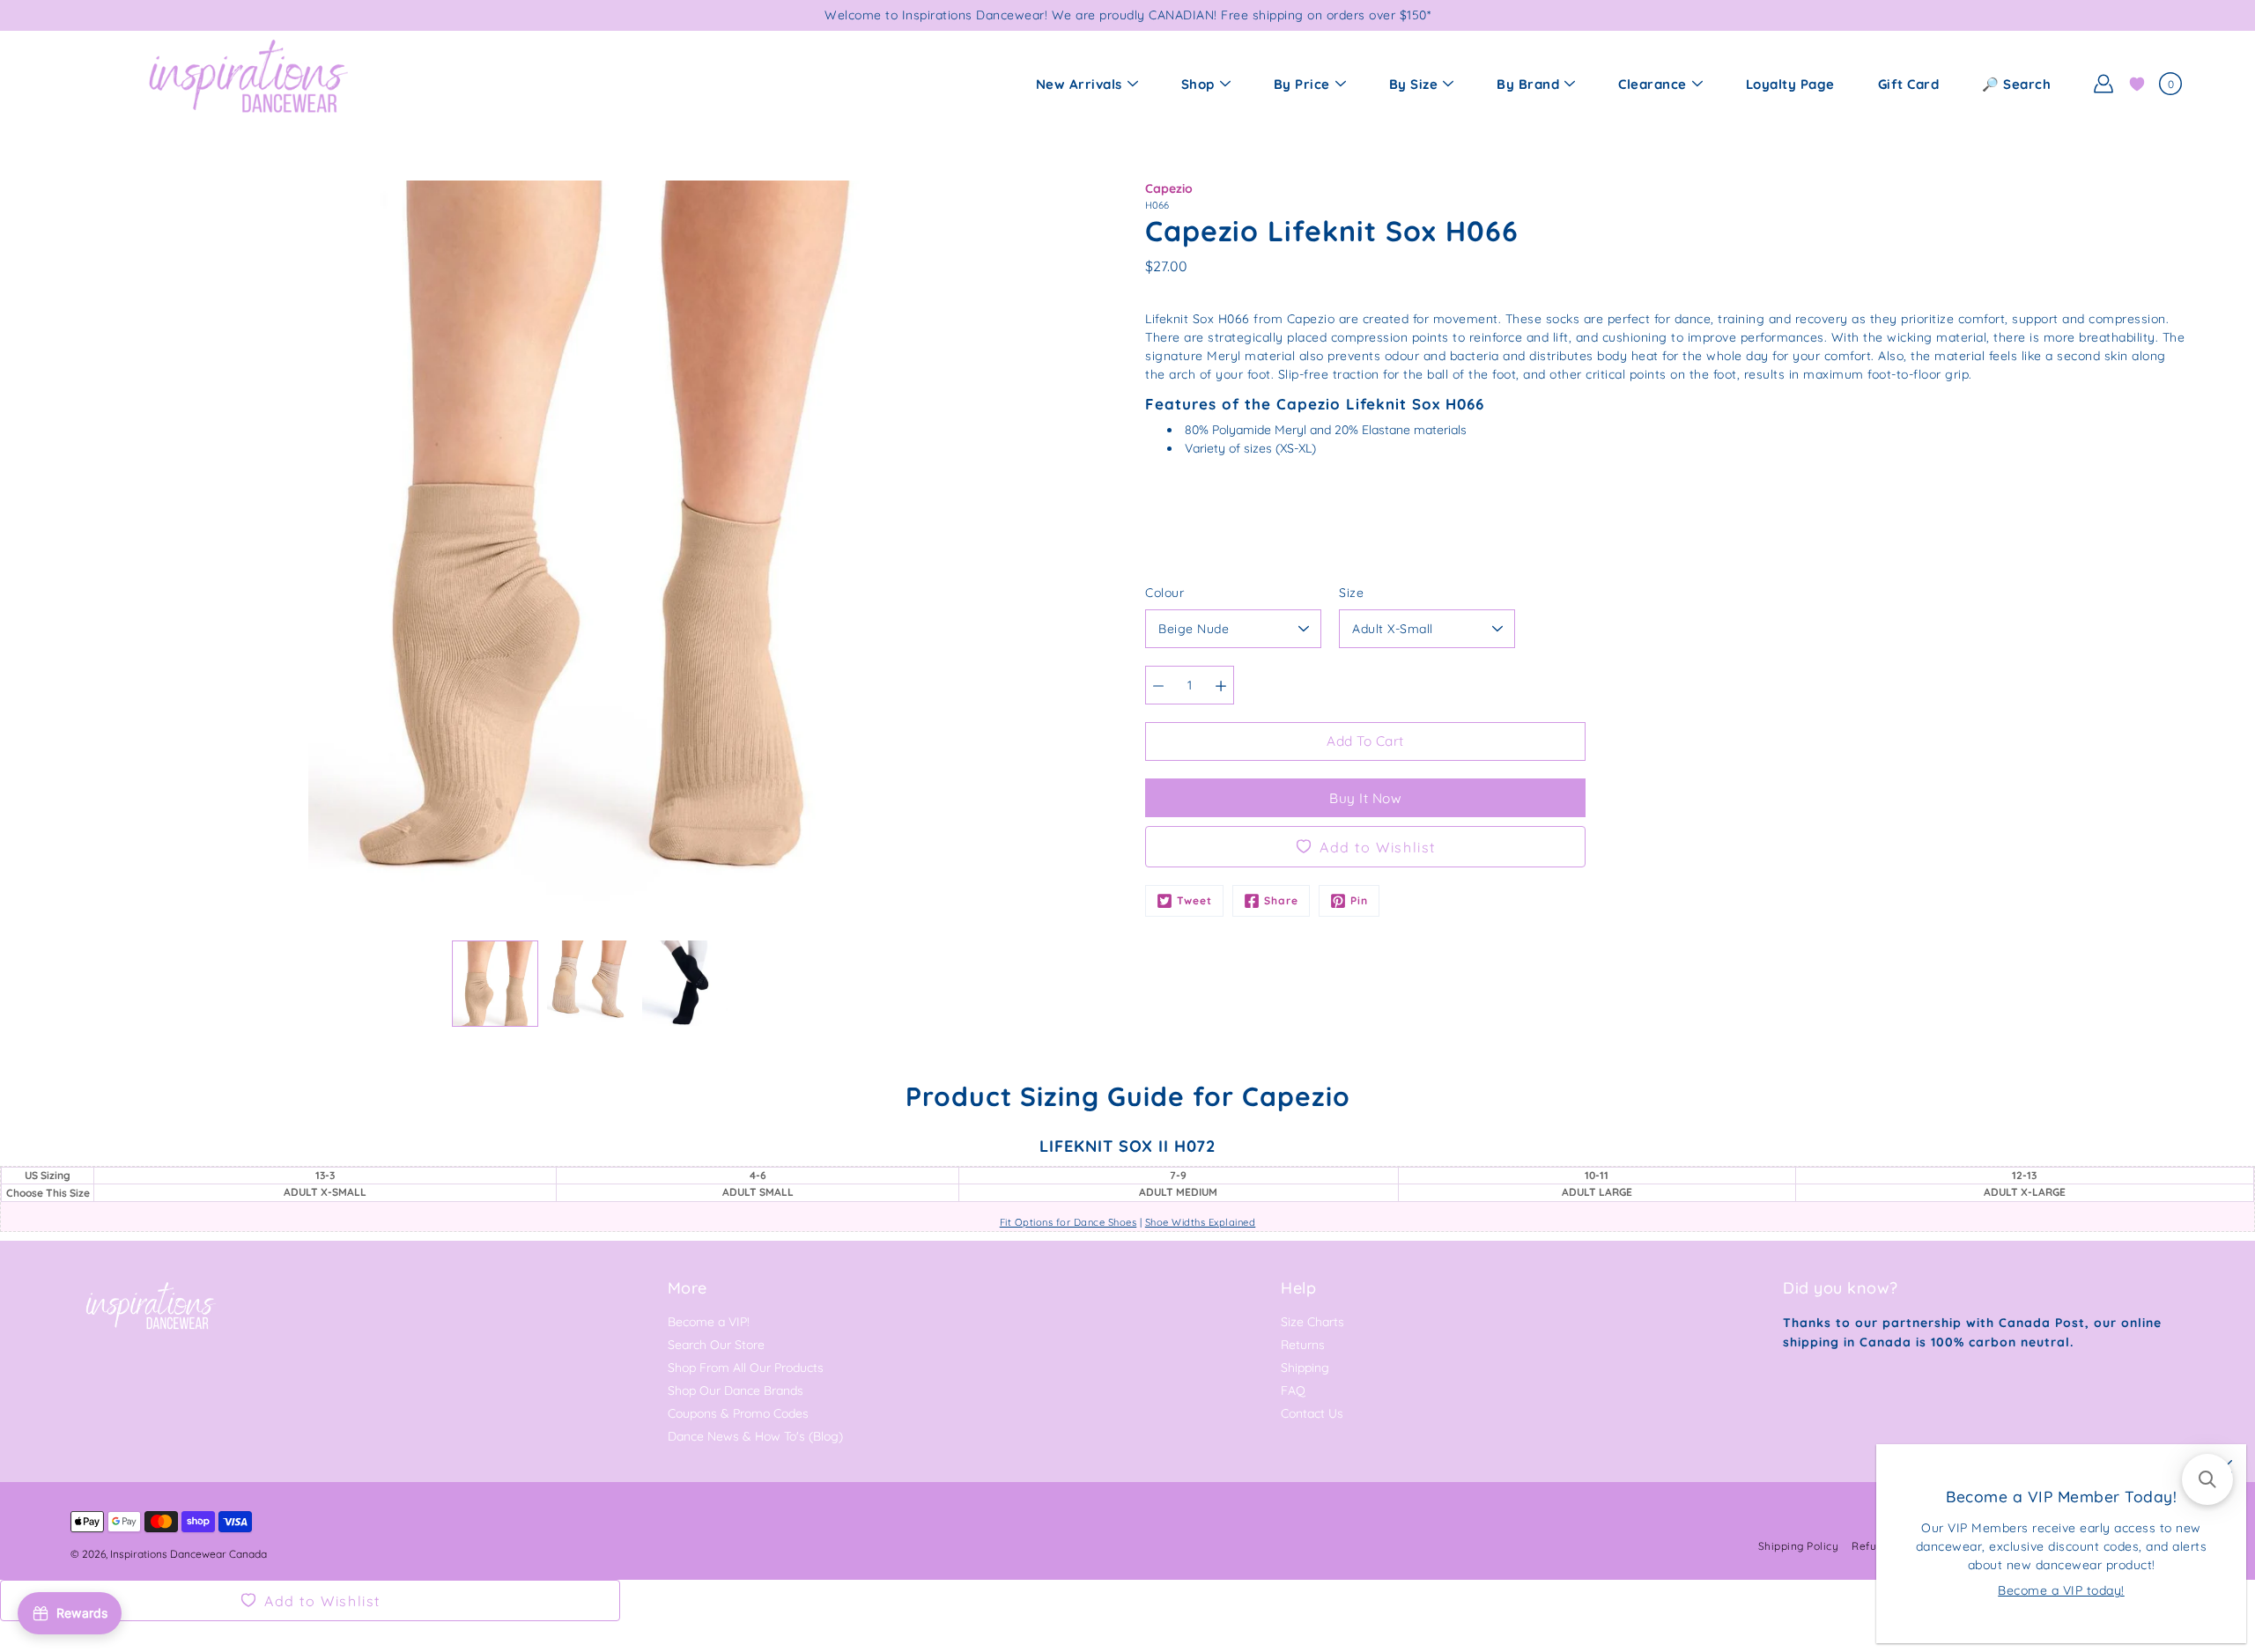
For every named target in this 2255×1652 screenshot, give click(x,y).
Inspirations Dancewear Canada (189, 1554)
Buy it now (1365, 798)
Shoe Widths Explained (1201, 1222)
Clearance (1652, 84)
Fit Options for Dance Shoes (1068, 1222)
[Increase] (1221, 685)
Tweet (1194, 900)
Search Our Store (716, 1345)
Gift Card (1909, 84)
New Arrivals (1079, 84)
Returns (1303, 1345)
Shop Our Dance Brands (736, 1390)
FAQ (1293, 1390)
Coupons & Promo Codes (738, 1413)
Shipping (1305, 1368)
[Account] (2103, 84)
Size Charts (1312, 1322)
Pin (1359, 900)
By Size (1414, 84)
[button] (2207, 1479)
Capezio (1169, 188)
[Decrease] (1158, 685)
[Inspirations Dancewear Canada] (247, 84)
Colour (1164, 593)
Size (1351, 593)
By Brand (1528, 84)
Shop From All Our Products (746, 1368)
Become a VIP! (709, 1322)
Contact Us (1312, 1413)
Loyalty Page (1790, 84)
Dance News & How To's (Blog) (755, 1436)
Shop (1198, 84)
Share (1281, 900)
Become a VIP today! (2061, 1590)
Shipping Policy (1799, 1546)
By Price (1302, 84)
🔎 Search (2016, 84)
